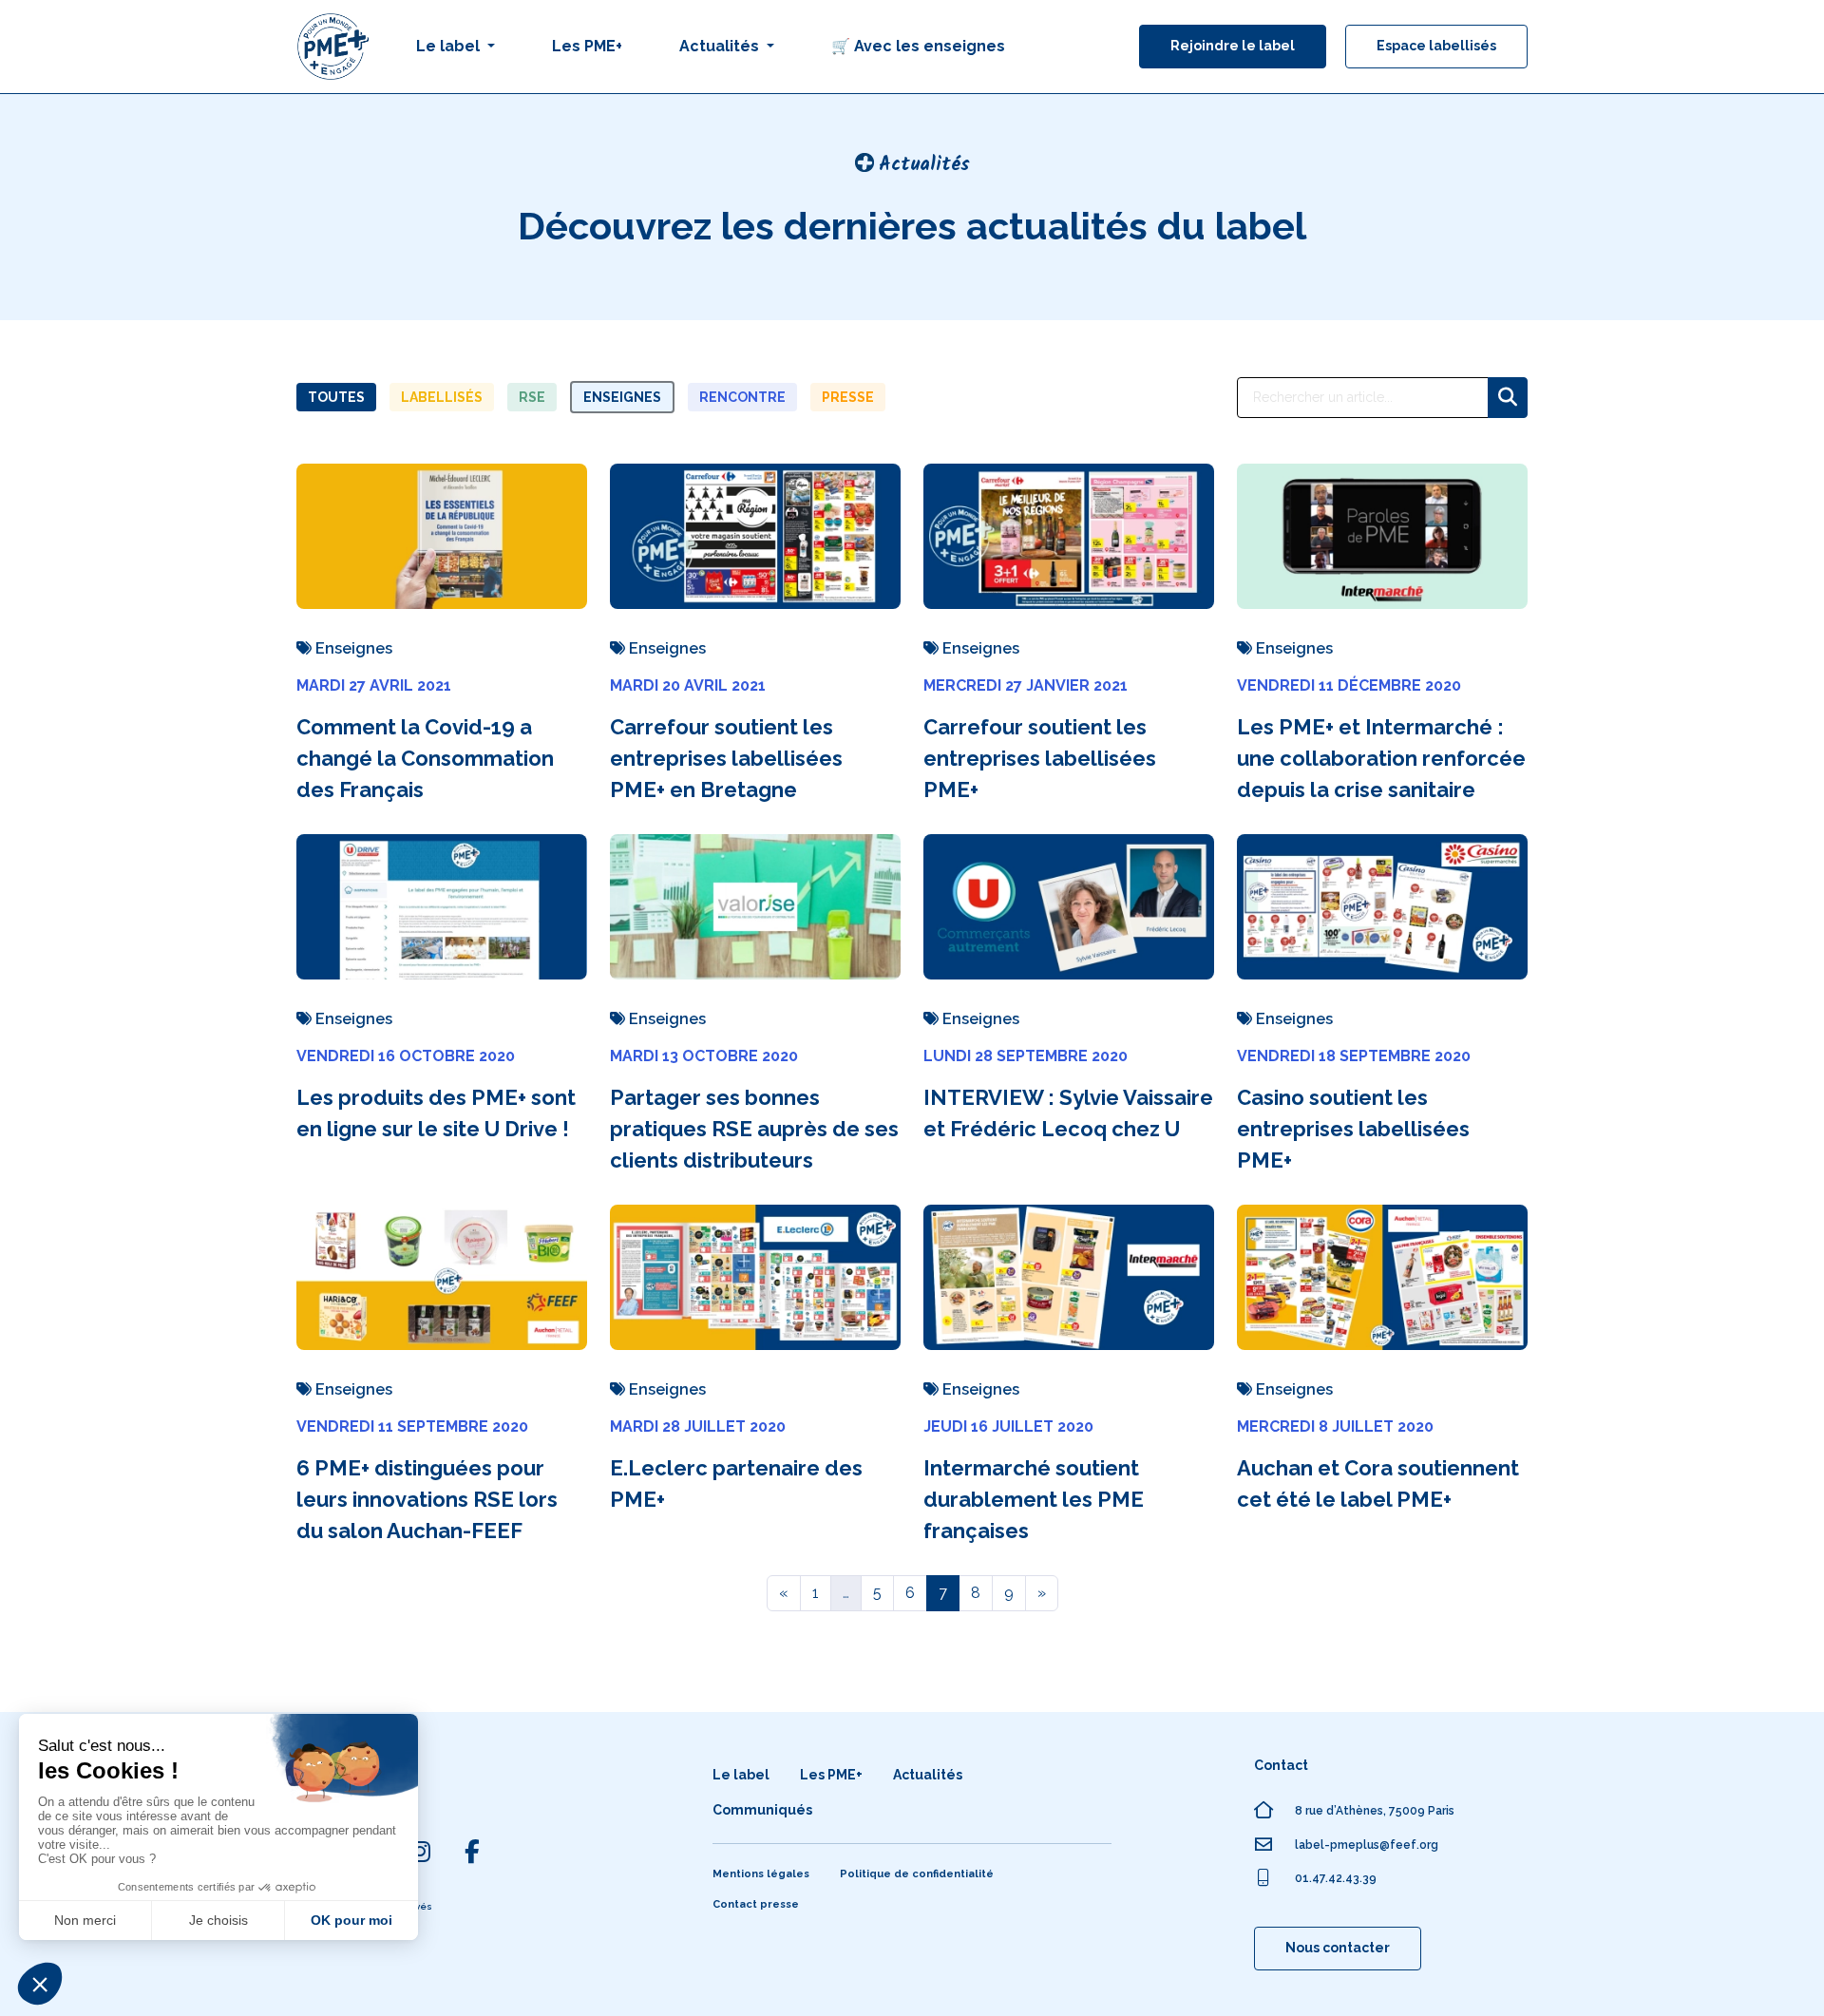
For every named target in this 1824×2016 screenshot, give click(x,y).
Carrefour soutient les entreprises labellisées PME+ (1040, 758)
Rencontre (742, 397)
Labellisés (442, 397)
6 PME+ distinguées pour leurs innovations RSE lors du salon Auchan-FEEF (427, 1499)
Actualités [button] (721, 46)
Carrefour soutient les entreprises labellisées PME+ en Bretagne (726, 758)
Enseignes (622, 397)
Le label (741, 1775)
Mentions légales (761, 1874)
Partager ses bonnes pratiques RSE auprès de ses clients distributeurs (754, 1129)
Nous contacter (1338, 1948)
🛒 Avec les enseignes (918, 46)
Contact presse (756, 1904)
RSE (532, 397)
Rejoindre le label (1233, 46)
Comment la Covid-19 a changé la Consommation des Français (425, 758)
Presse (848, 397)
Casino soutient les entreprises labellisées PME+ (1353, 1129)
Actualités (928, 1775)
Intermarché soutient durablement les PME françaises (1034, 1499)
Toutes (336, 397)
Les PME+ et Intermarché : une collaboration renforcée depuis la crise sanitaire (1381, 758)
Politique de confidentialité (917, 1874)
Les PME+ (587, 46)
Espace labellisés (1436, 46)
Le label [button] (450, 46)
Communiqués (762, 1810)
